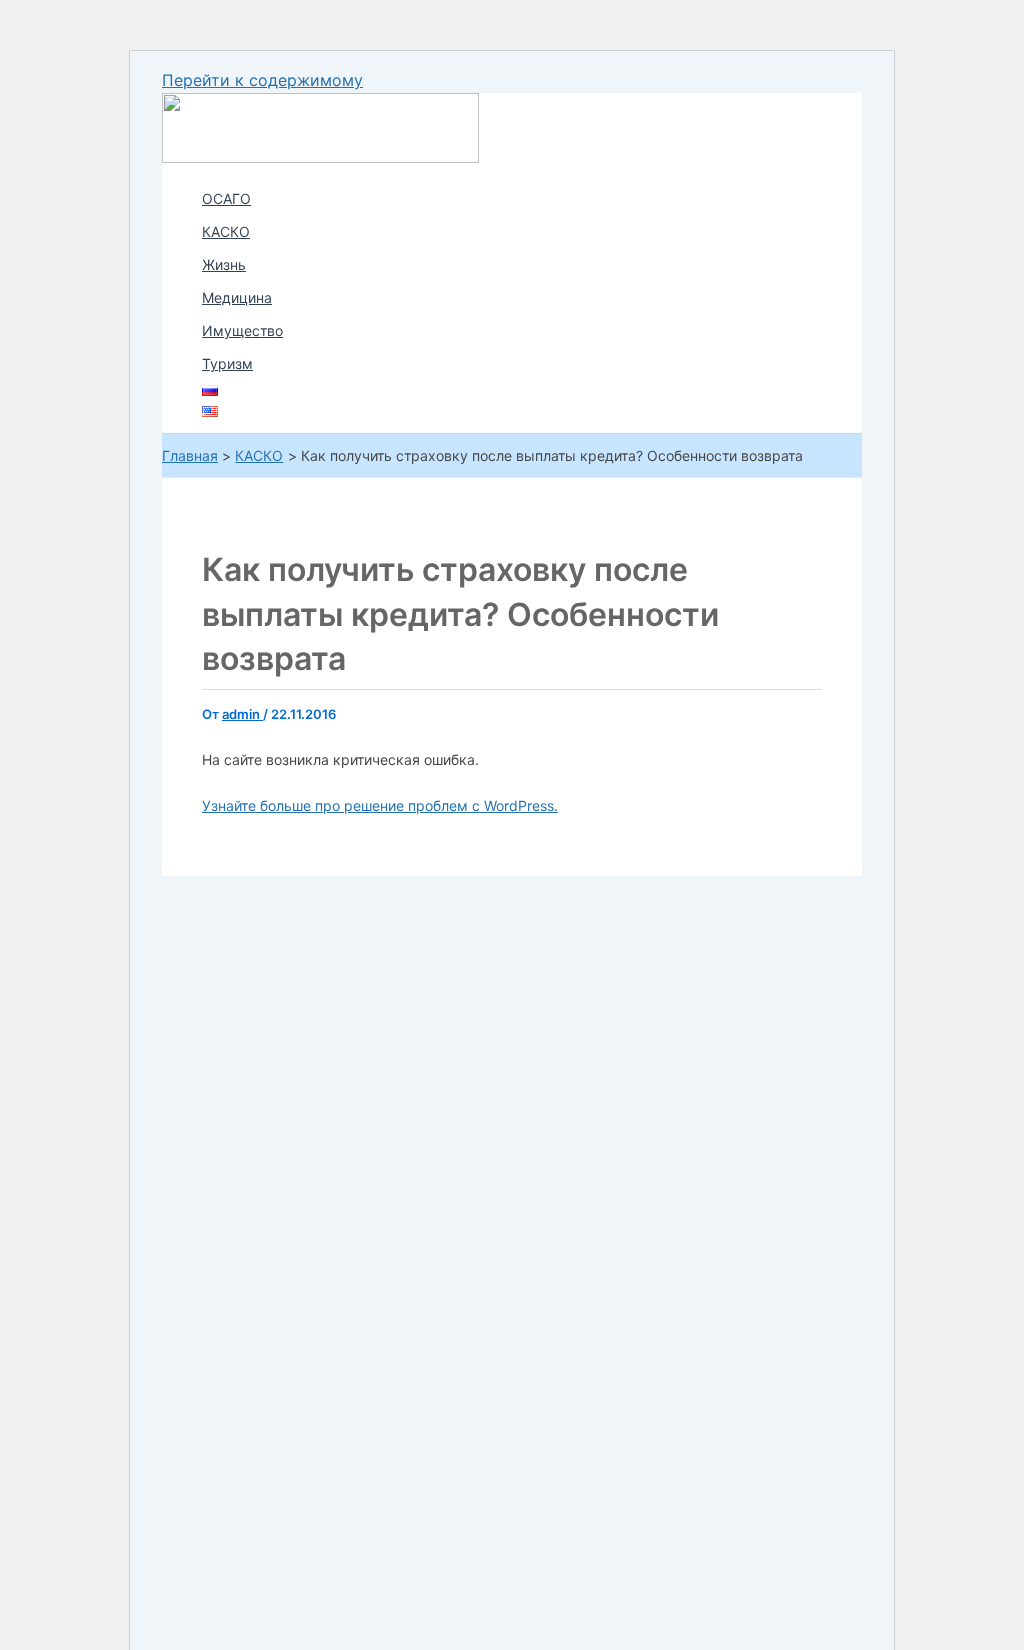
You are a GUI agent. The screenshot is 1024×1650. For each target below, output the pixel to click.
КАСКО (226, 231)
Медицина (237, 297)
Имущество (242, 330)
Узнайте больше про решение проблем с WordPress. (380, 805)
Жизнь (224, 264)
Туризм (227, 363)
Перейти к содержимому (262, 80)
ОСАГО (226, 198)
